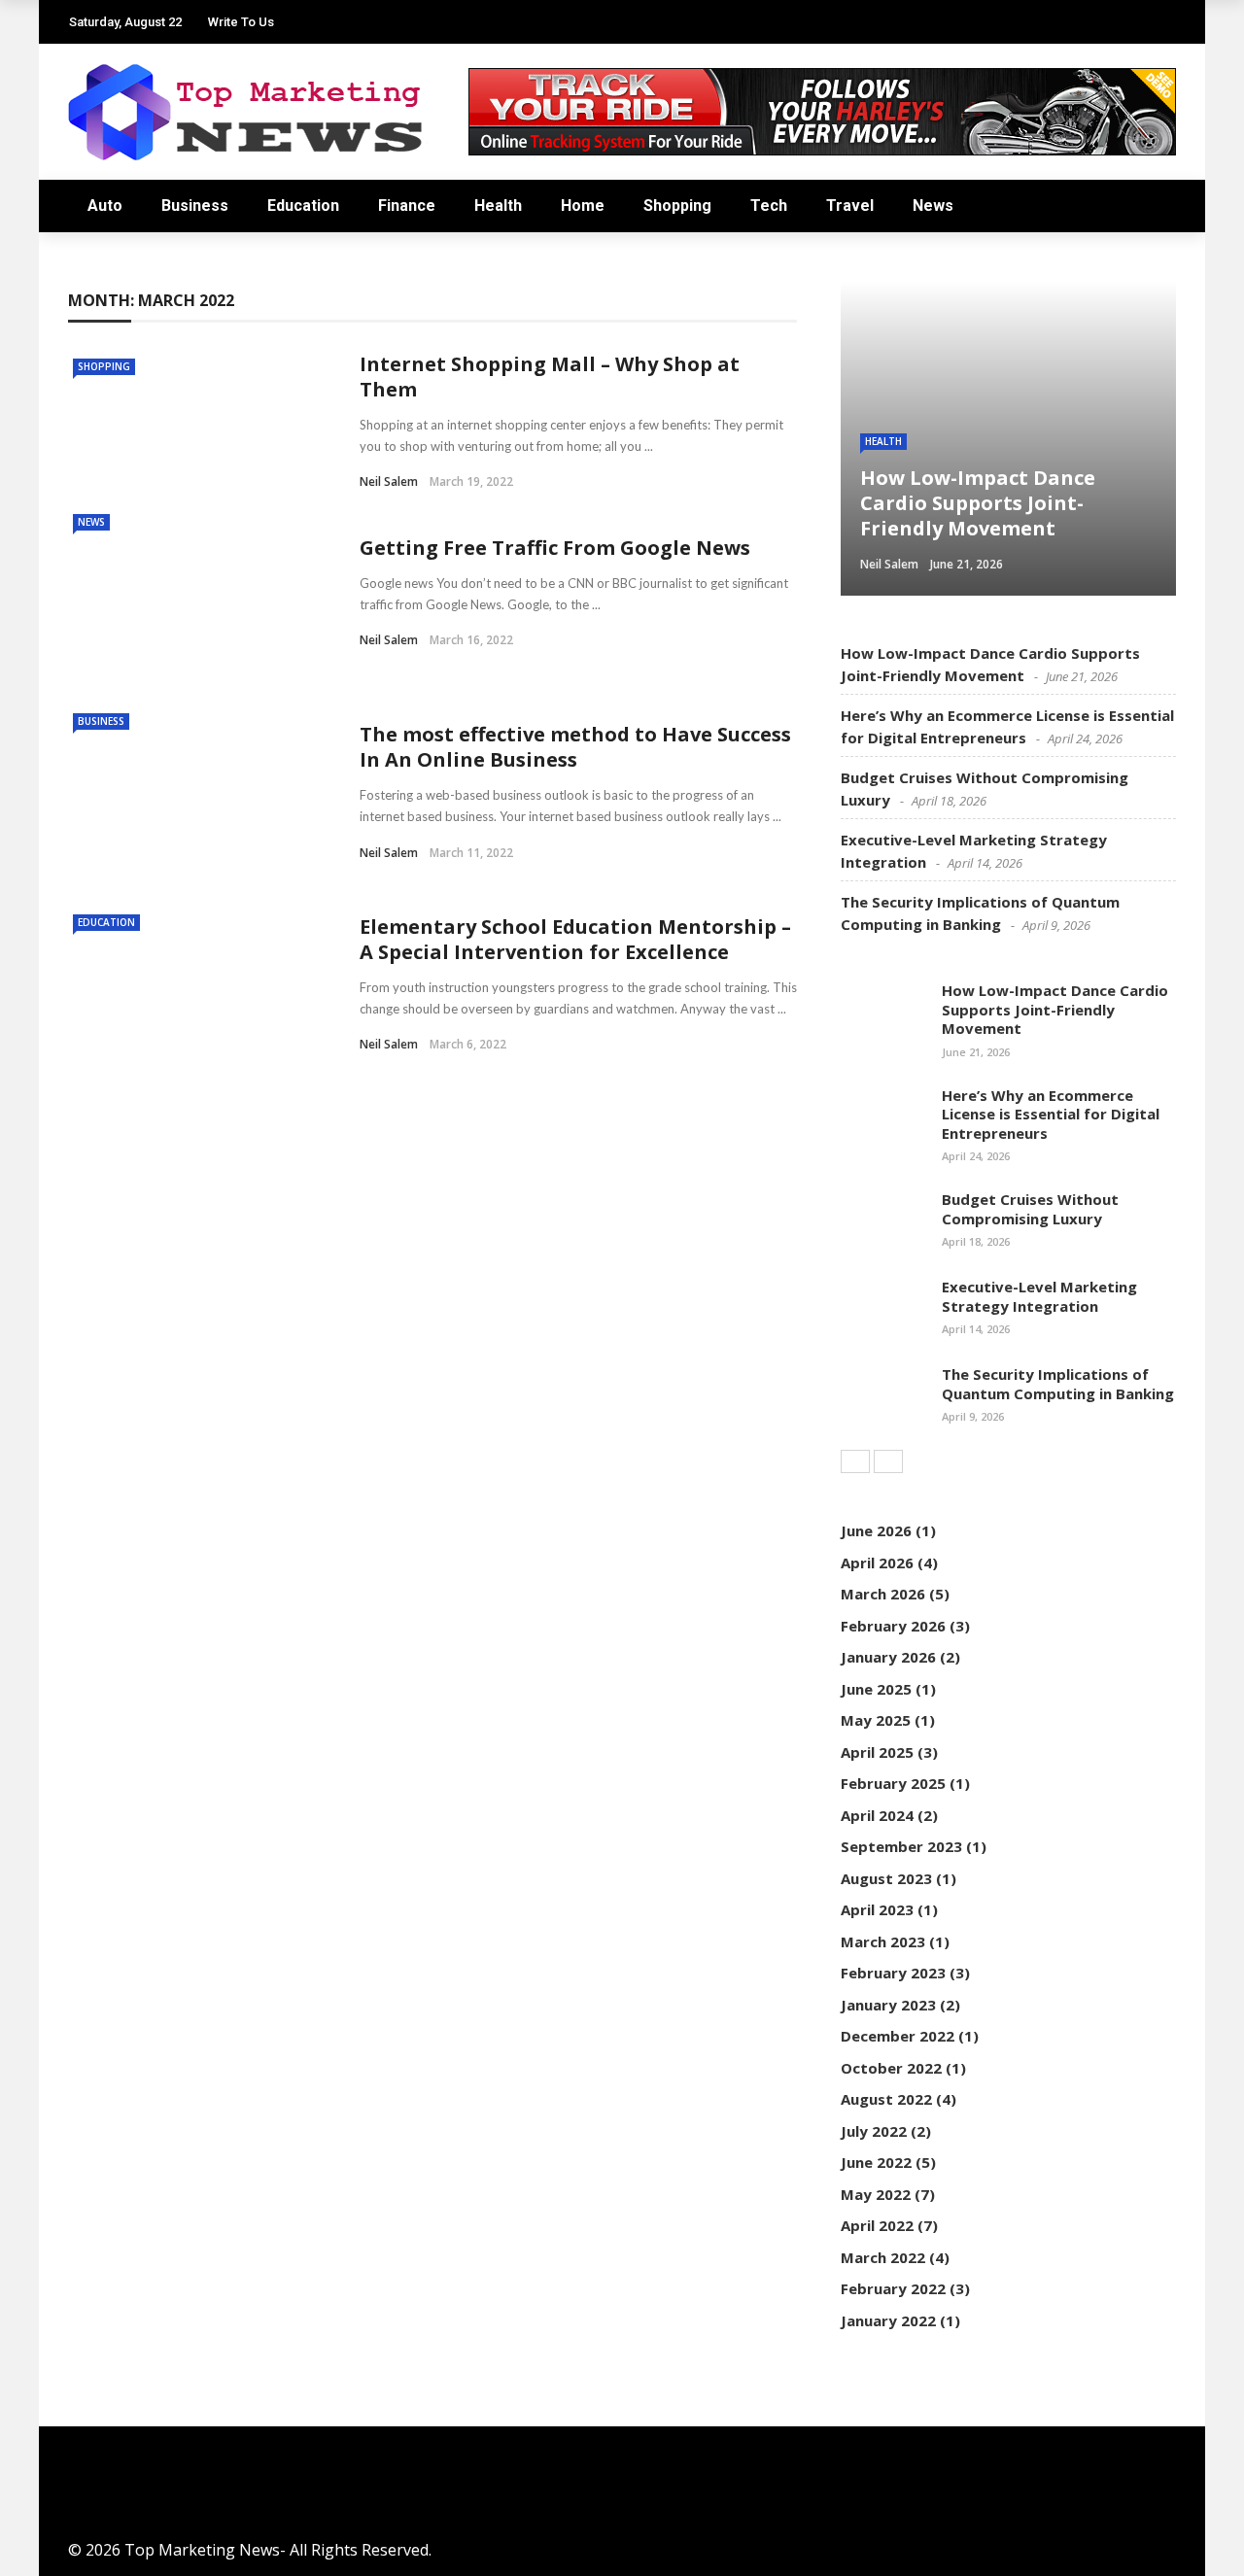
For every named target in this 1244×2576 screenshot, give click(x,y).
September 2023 (901, 1846)
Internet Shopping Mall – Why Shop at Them (550, 377)
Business (195, 206)
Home (583, 206)
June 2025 (876, 1689)
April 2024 (877, 1815)
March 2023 (883, 1941)
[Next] (888, 1461)
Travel (850, 206)
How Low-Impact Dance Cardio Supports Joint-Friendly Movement (1055, 1009)
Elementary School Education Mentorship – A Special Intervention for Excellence (575, 939)
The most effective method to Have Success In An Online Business (575, 747)
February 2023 (893, 1973)
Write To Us (241, 22)
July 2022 (874, 2131)
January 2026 (888, 1657)
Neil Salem (389, 481)
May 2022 (876, 2194)
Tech (769, 206)
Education (303, 206)
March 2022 (883, 2257)
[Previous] (855, 1461)
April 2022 (877, 2225)
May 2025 (876, 1720)
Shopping (677, 206)
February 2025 (893, 1783)
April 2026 (877, 1563)
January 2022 (888, 2320)
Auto (105, 206)
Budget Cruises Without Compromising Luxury (1030, 1209)
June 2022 (876, 2162)
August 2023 (886, 1878)
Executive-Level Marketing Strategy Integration (1039, 1296)
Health (498, 206)
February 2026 (893, 1626)
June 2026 (876, 1530)
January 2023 (888, 2005)
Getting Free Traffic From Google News (555, 548)
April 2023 (877, 1909)
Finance (407, 206)
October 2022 (891, 2068)
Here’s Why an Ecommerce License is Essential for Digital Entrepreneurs (1051, 1114)
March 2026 (883, 1594)
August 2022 (886, 2099)
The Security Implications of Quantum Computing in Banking (1058, 1384)
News (933, 206)
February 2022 (893, 2288)
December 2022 (898, 2036)
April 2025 (877, 1752)
